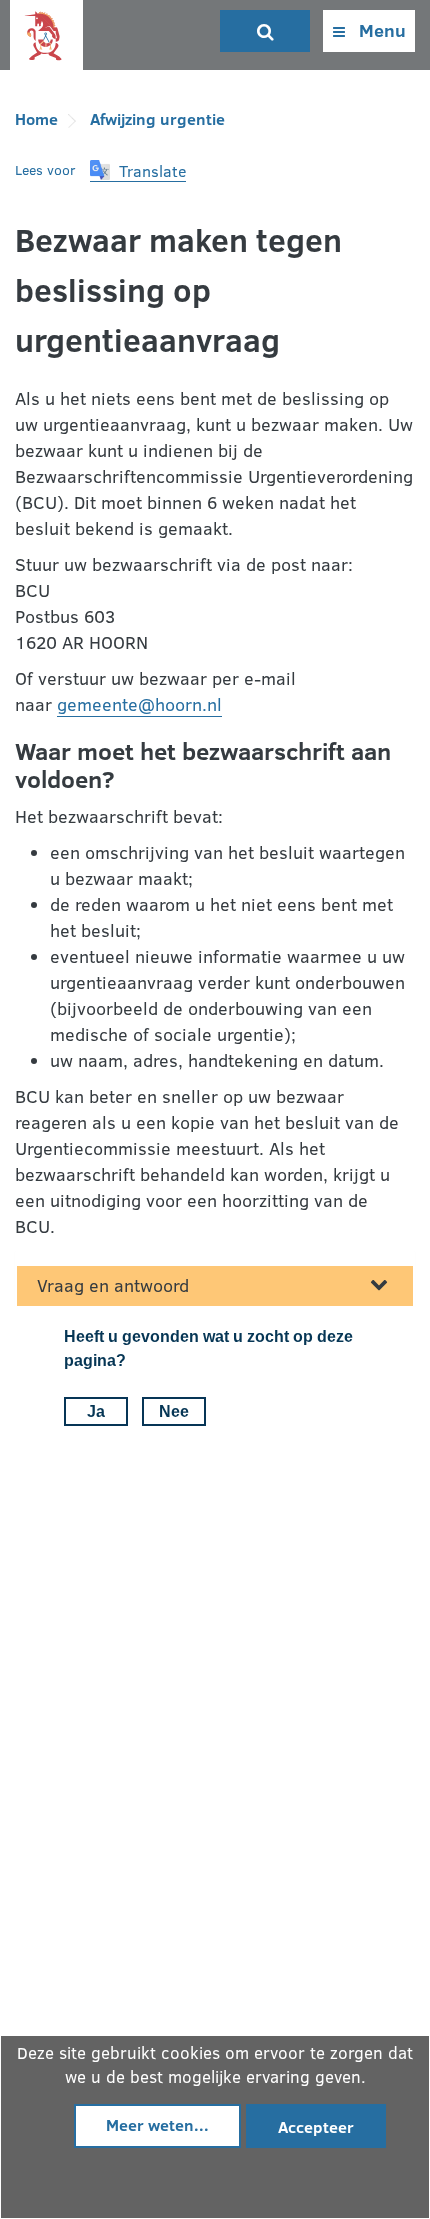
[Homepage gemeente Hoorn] (46, 36)
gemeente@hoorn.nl (139, 704)
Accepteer (316, 2126)
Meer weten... (157, 2124)
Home (36, 118)
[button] (138, 171)
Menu (380, 30)
